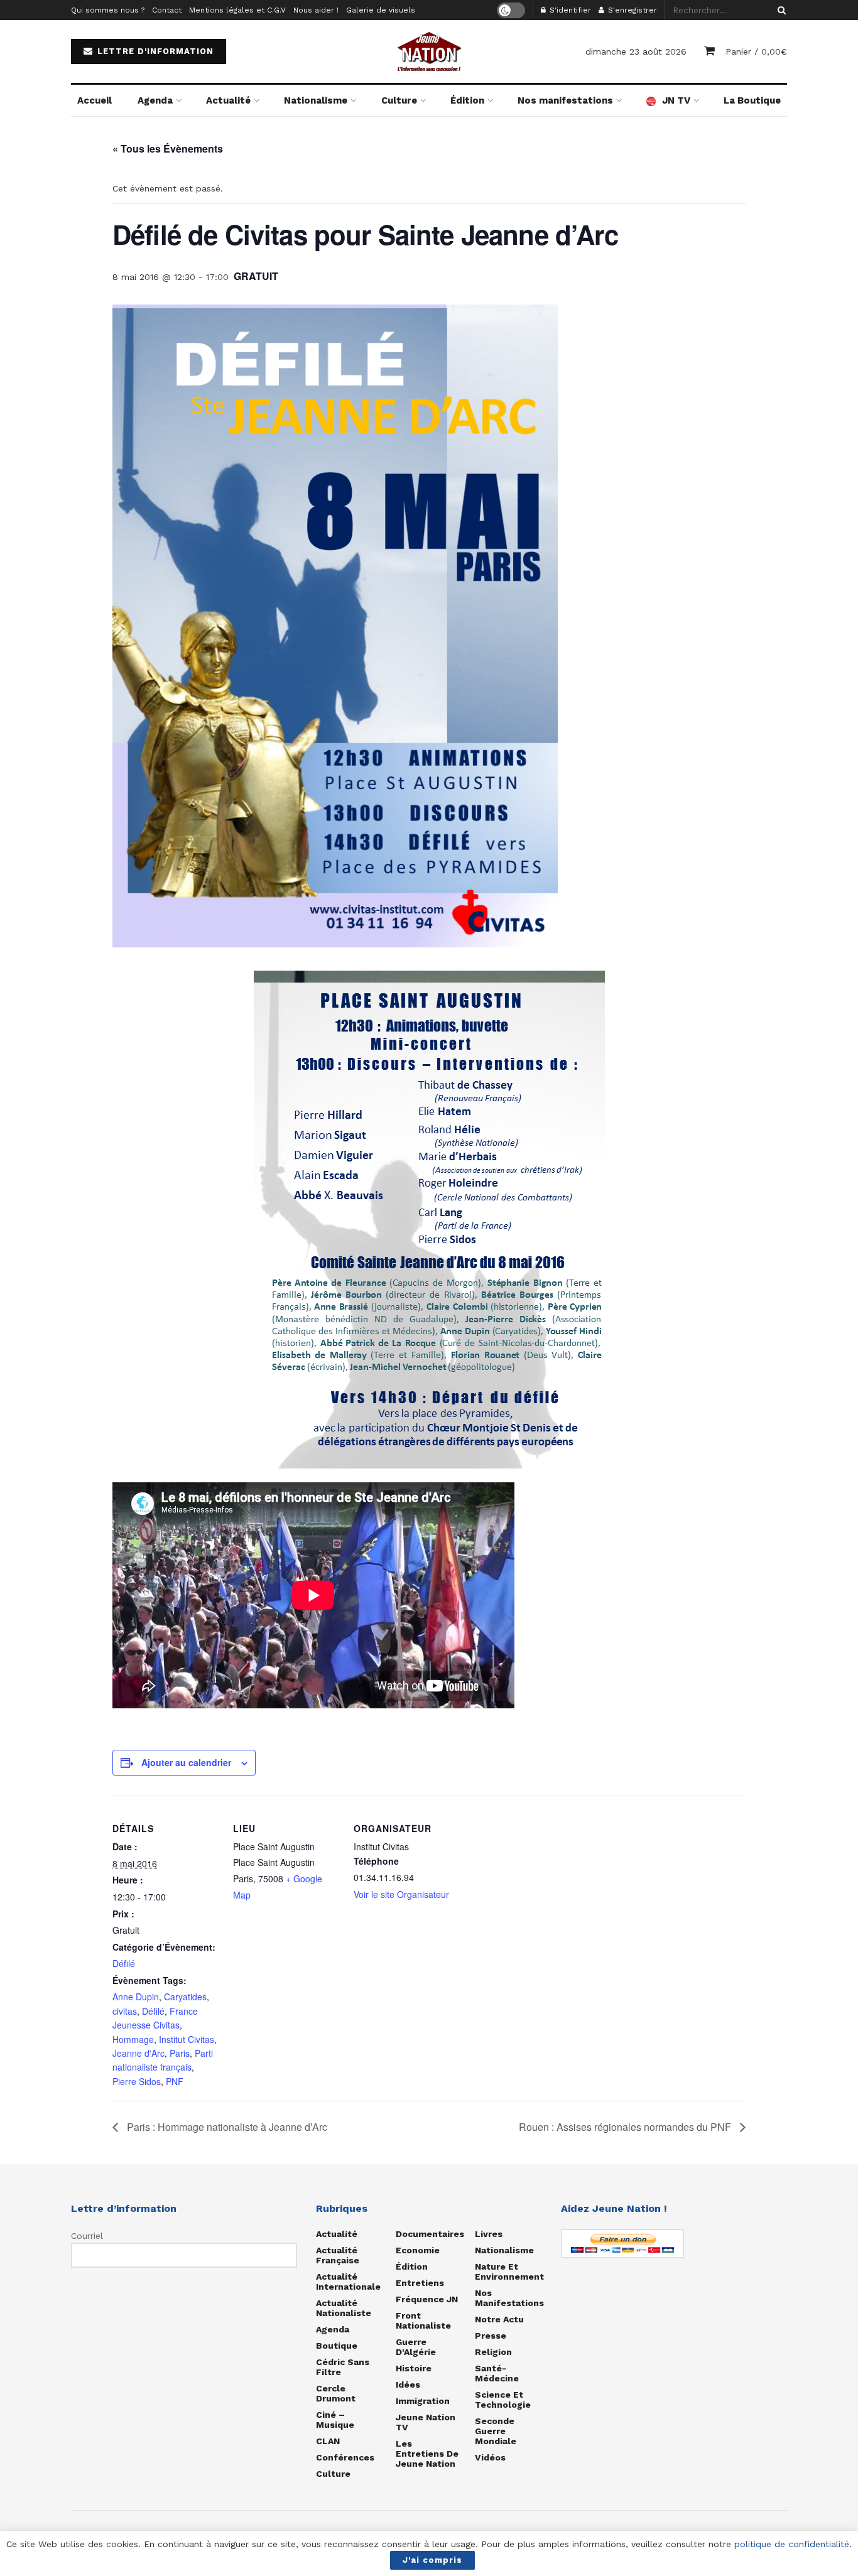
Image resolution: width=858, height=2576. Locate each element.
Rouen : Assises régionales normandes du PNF (626, 2127)
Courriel (87, 2236)
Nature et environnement (509, 2272)
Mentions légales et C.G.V (237, 10)
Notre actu (499, 2319)
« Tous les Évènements (168, 148)
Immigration (423, 2401)
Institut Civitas (187, 2039)
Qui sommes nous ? (108, 10)
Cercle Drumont (336, 2393)
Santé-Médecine (497, 2373)
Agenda (155, 100)
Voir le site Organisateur (401, 1894)
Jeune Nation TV (426, 2422)
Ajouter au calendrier (186, 1762)
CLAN (328, 2441)
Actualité (228, 100)
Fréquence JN (427, 2299)
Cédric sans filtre (343, 2367)
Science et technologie (503, 2400)
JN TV (676, 100)
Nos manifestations (565, 100)
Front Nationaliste (423, 2320)
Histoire (414, 2368)
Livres (489, 2234)
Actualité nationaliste (344, 2308)
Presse (491, 2336)
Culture (399, 100)
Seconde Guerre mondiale (496, 2431)
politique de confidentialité (792, 2544)
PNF (175, 2081)
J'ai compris (432, 2560)
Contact (167, 10)
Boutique (337, 2346)
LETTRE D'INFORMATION (154, 51)
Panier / (756, 51)
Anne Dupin (136, 1997)
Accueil (95, 100)
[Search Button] (779, 10)
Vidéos (490, 2457)
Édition (467, 100)
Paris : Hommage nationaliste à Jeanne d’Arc (226, 2127)
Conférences (345, 2457)
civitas (125, 2011)
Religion (493, 2352)
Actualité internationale (348, 2282)
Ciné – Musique (335, 2420)
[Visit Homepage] (429, 51)
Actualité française (338, 2255)
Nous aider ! (316, 10)
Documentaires (430, 2234)
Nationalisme (316, 100)
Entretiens (420, 2283)
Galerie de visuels (381, 10)
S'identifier (569, 10)
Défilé (124, 1963)
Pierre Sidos (137, 2081)
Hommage (133, 2039)
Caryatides (185, 1997)
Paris (180, 2053)
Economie (418, 2250)
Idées (408, 2385)
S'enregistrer (631, 10)
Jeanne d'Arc (138, 2053)
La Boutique (752, 100)
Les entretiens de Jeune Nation (427, 2454)
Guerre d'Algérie (416, 2347)
